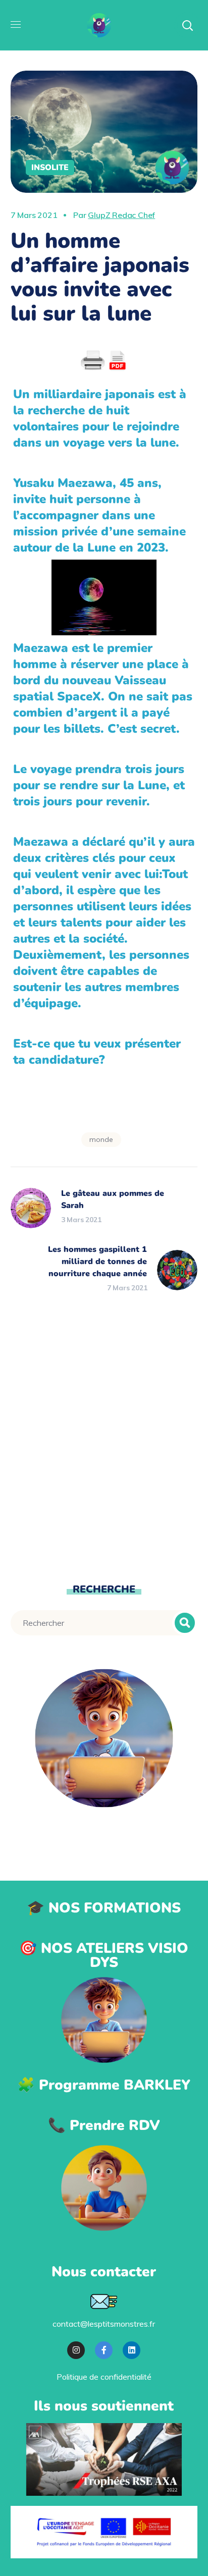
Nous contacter (104, 2272)
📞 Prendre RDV (104, 2125)
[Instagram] (76, 2350)
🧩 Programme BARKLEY (104, 2085)
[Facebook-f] (104, 2350)
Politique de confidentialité (104, 2377)
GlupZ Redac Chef (121, 215)
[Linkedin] (132, 2350)
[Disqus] (104, 1438)
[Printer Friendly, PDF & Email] (104, 361)
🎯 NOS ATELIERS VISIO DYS (104, 1955)
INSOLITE (50, 168)
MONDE (101, 1139)
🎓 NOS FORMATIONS (104, 1908)
